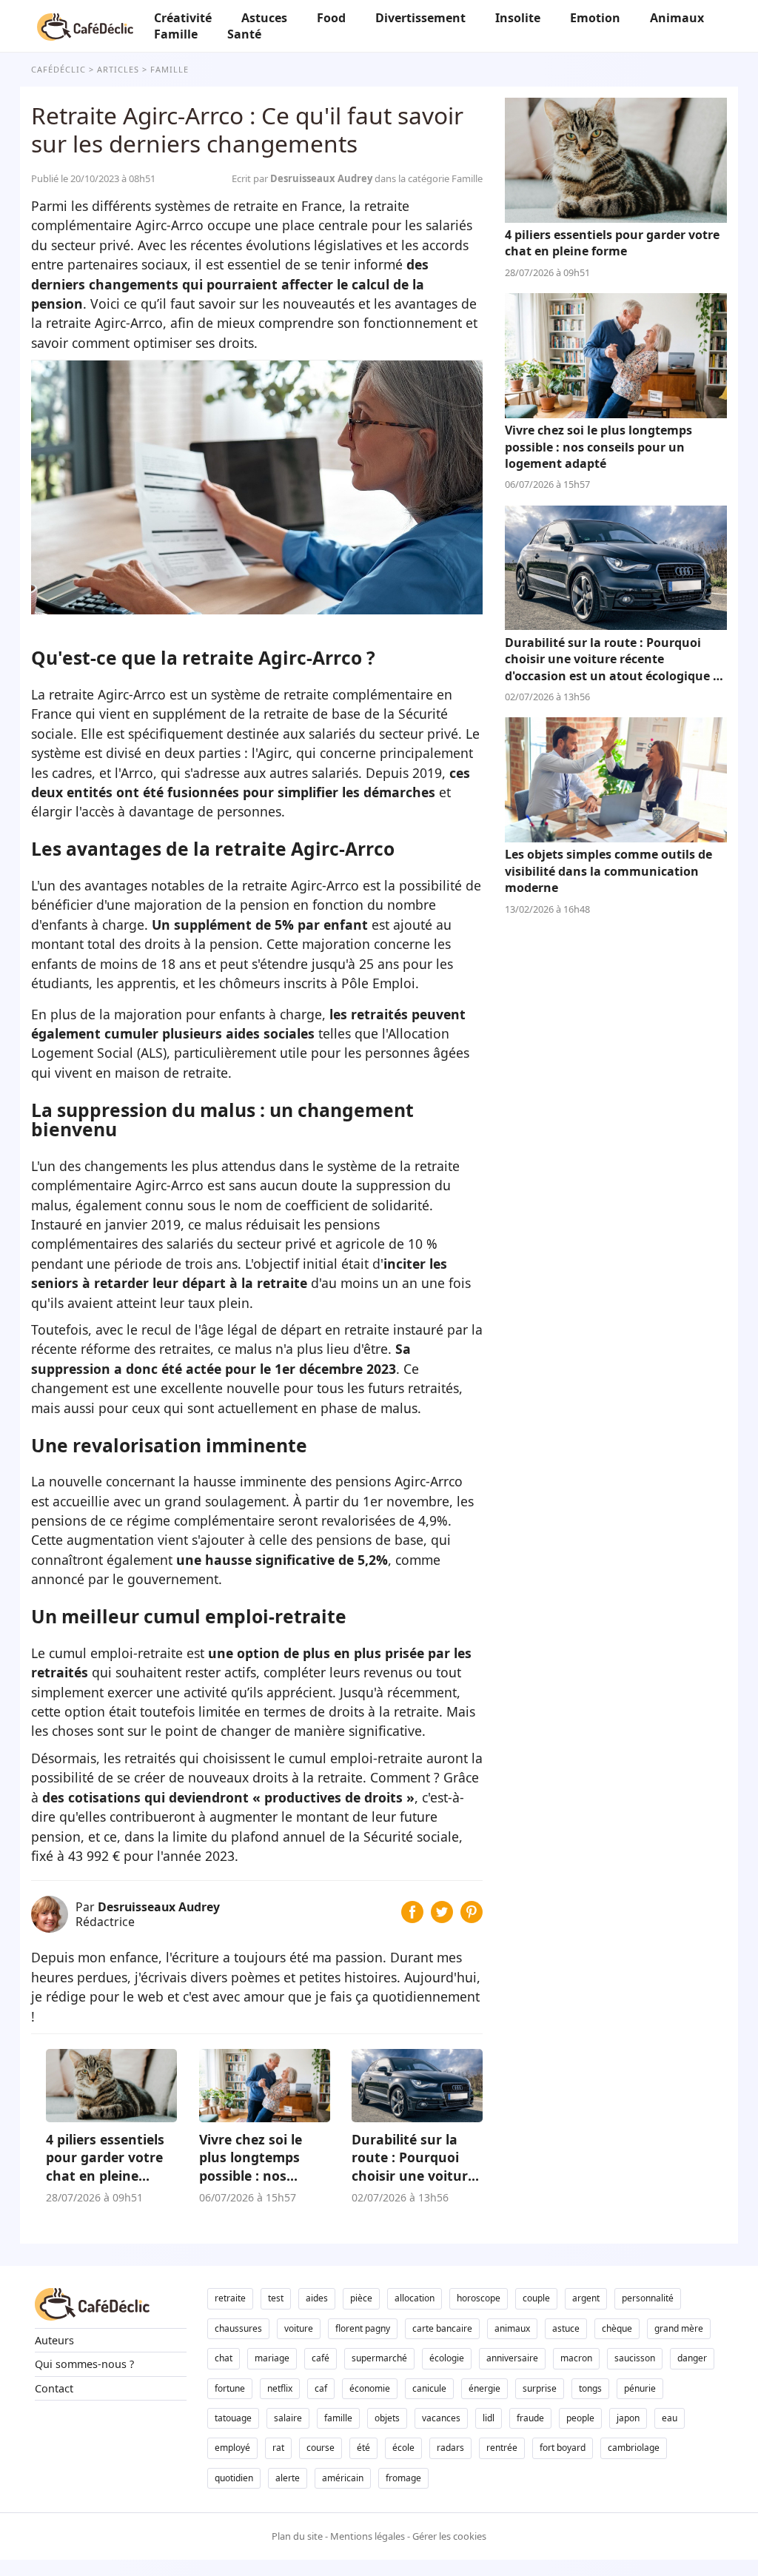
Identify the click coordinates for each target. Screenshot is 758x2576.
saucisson (635, 2358)
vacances (441, 2418)
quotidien (234, 2478)
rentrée (502, 2448)
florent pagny (363, 2328)
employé (232, 2448)
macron (576, 2358)
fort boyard (563, 2448)
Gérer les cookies (449, 2536)
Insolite (518, 18)
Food (331, 18)
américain (343, 2478)
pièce (361, 2298)
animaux (512, 2328)
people (580, 2418)
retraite (230, 2298)
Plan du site (297, 2536)
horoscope (479, 2298)
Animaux (677, 18)
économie (370, 2388)
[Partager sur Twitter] (442, 1918)
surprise (540, 2388)
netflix (280, 2388)
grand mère (679, 2328)
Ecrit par (303, 178)
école (403, 2448)
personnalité (648, 2298)
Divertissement (420, 18)
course (321, 2448)
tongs (590, 2388)
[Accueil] (85, 26)
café (321, 2358)
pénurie (640, 2388)
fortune (230, 2388)
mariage (272, 2358)
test (276, 2298)
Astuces (264, 18)
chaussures (238, 2328)
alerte (288, 2478)
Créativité (183, 18)
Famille (176, 34)
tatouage (233, 2418)
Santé (244, 34)
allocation (415, 2298)
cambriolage (634, 2448)
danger (692, 2358)
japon (628, 2418)
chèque (617, 2328)
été (363, 2448)
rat (278, 2448)
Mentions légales (368, 2536)
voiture (299, 2328)
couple (536, 2298)
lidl (489, 2418)
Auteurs (54, 2340)
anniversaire (512, 2358)
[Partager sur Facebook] (412, 1918)
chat (224, 2358)
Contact (54, 2388)
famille (338, 2418)
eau (670, 2418)
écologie (447, 2358)
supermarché (379, 2358)
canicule (429, 2388)
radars (450, 2448)
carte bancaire (442, 2328)
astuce (566, 2328)
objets (387, 2418)
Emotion (595, 18)
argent (586, 2298)
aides (317, 2298)
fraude (530, 2418)
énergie (484, 2388)
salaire (288, 2418)
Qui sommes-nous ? (84, 2364)
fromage (403, 2478)
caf (321, 2388)
